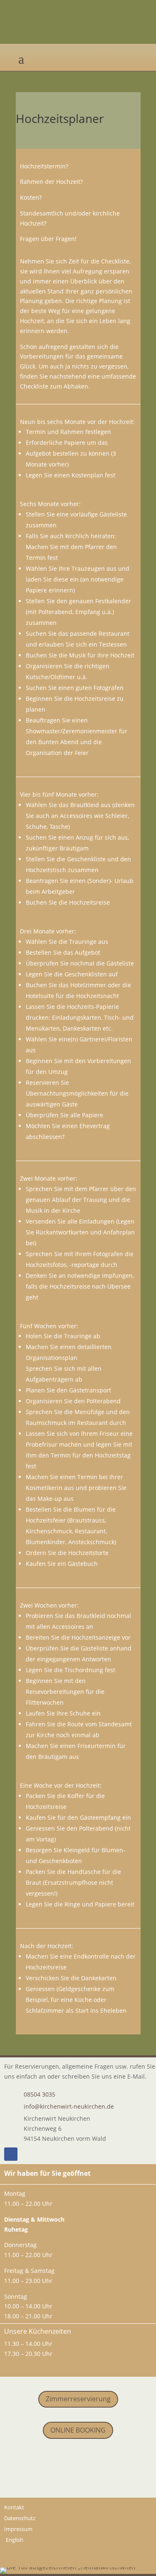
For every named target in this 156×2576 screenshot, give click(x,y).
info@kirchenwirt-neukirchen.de (69, 2106)
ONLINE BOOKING (78, 2430)
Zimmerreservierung (78, 2399)
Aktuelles (78, 2467)
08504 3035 (40, 2094)
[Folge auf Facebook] (11, 2154)
